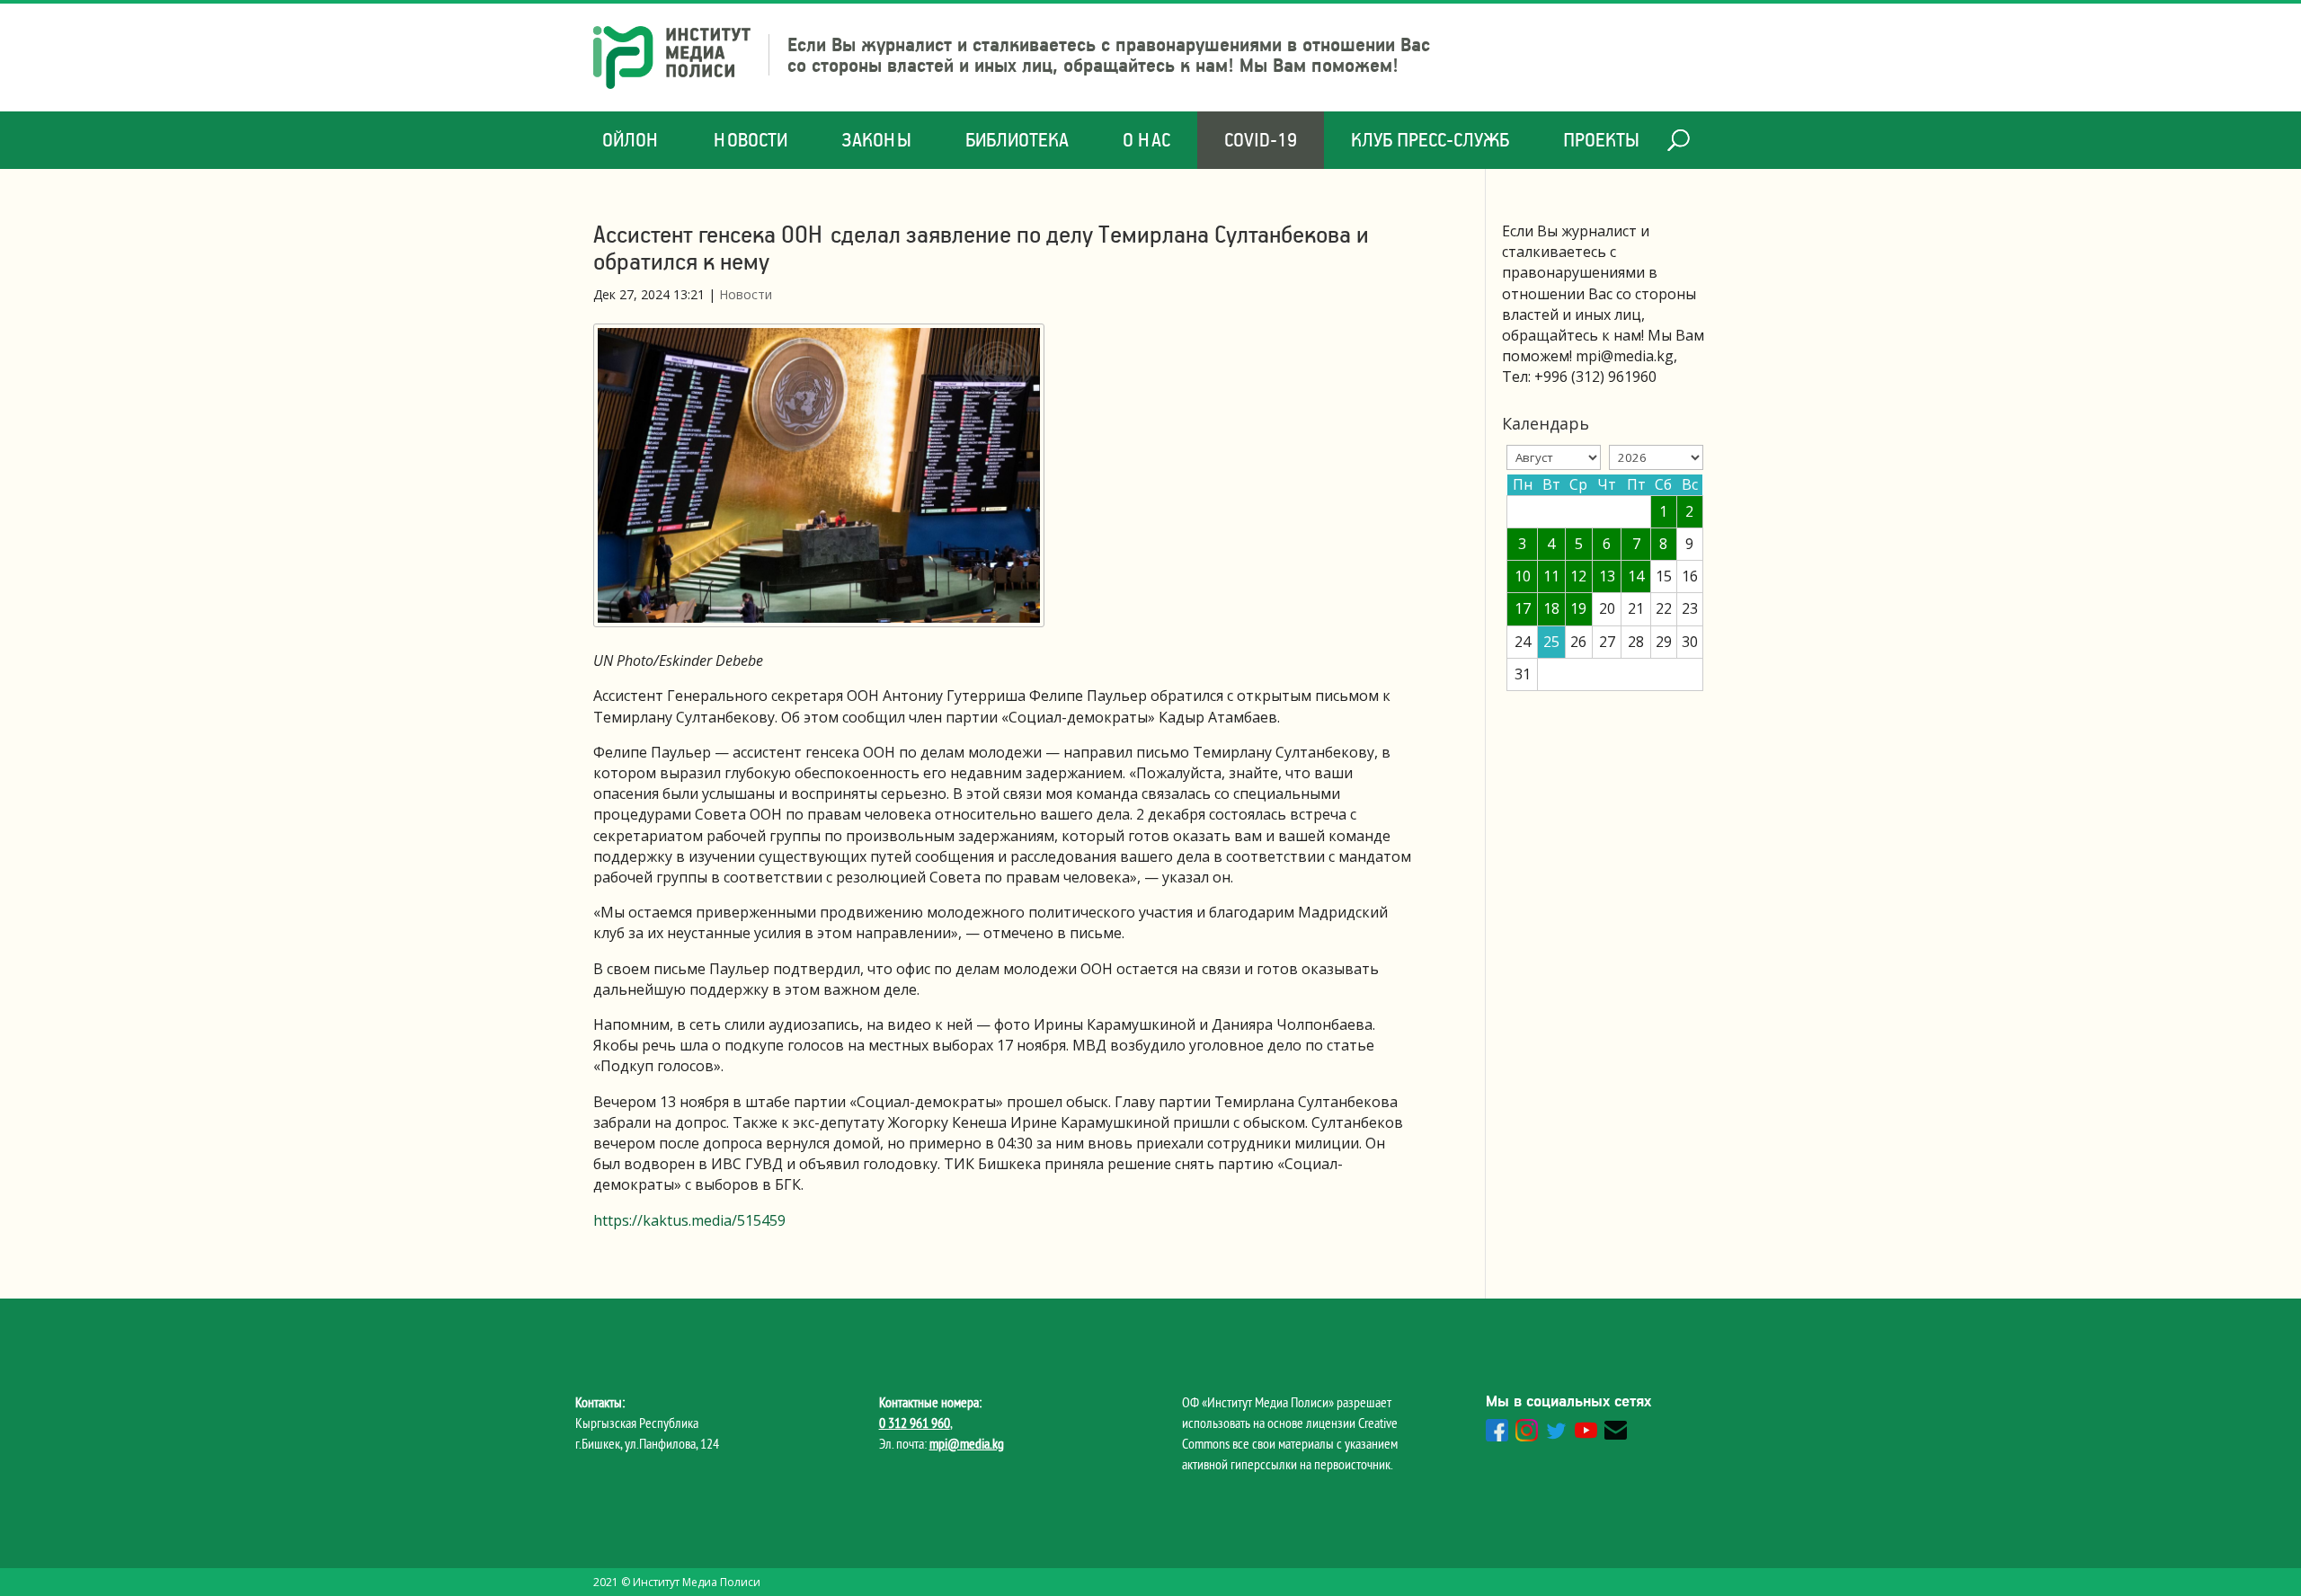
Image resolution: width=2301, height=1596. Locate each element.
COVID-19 (1261, 140)
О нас (1146, 140)
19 (1578, 608)
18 (1551, 608)
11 (1551, 576)
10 (1523, 576)
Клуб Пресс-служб (1430, 140)
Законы (876, 140)
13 (1607, 576)
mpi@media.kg (967, 1443)
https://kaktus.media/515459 (689, 1220)
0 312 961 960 (915, 1423)
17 (1523, 608)
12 (1578, 576)
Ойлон (631, 140)
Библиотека (1017, 140)
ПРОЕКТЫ (1601, 140)
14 (1636, 576)
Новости (751, 140)
